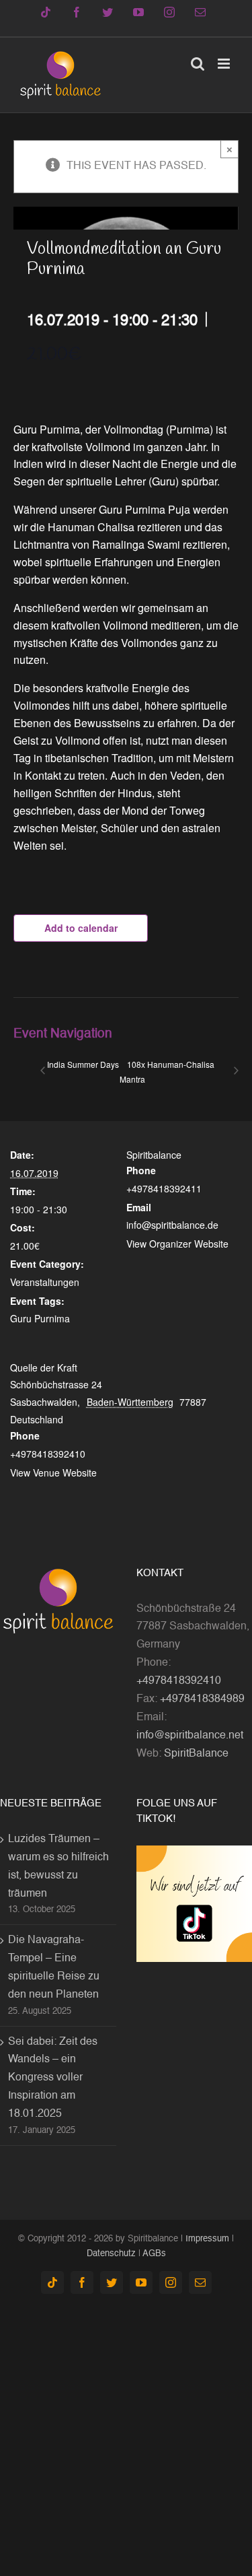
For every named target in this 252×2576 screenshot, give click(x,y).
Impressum (207, 2239)
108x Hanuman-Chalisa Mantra (167, 1072)
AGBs (154, 2254)
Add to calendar (81, 928)
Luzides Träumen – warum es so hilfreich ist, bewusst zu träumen (58, 1867)
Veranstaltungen (45, 1282)
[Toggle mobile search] (198, 64)
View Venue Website (53, 1472)
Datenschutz (111, 2254)
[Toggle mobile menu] (225, 64)
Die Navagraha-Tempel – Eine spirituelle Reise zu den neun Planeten (54, 1968)
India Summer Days (83, 1064)
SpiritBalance (196, 1754)
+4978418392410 (179, 1681)
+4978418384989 (202, 1699)
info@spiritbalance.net (190, 1736)
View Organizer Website (177, 1244)
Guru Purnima (40, 1318)
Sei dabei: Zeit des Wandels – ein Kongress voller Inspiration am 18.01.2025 (53, 2078)
